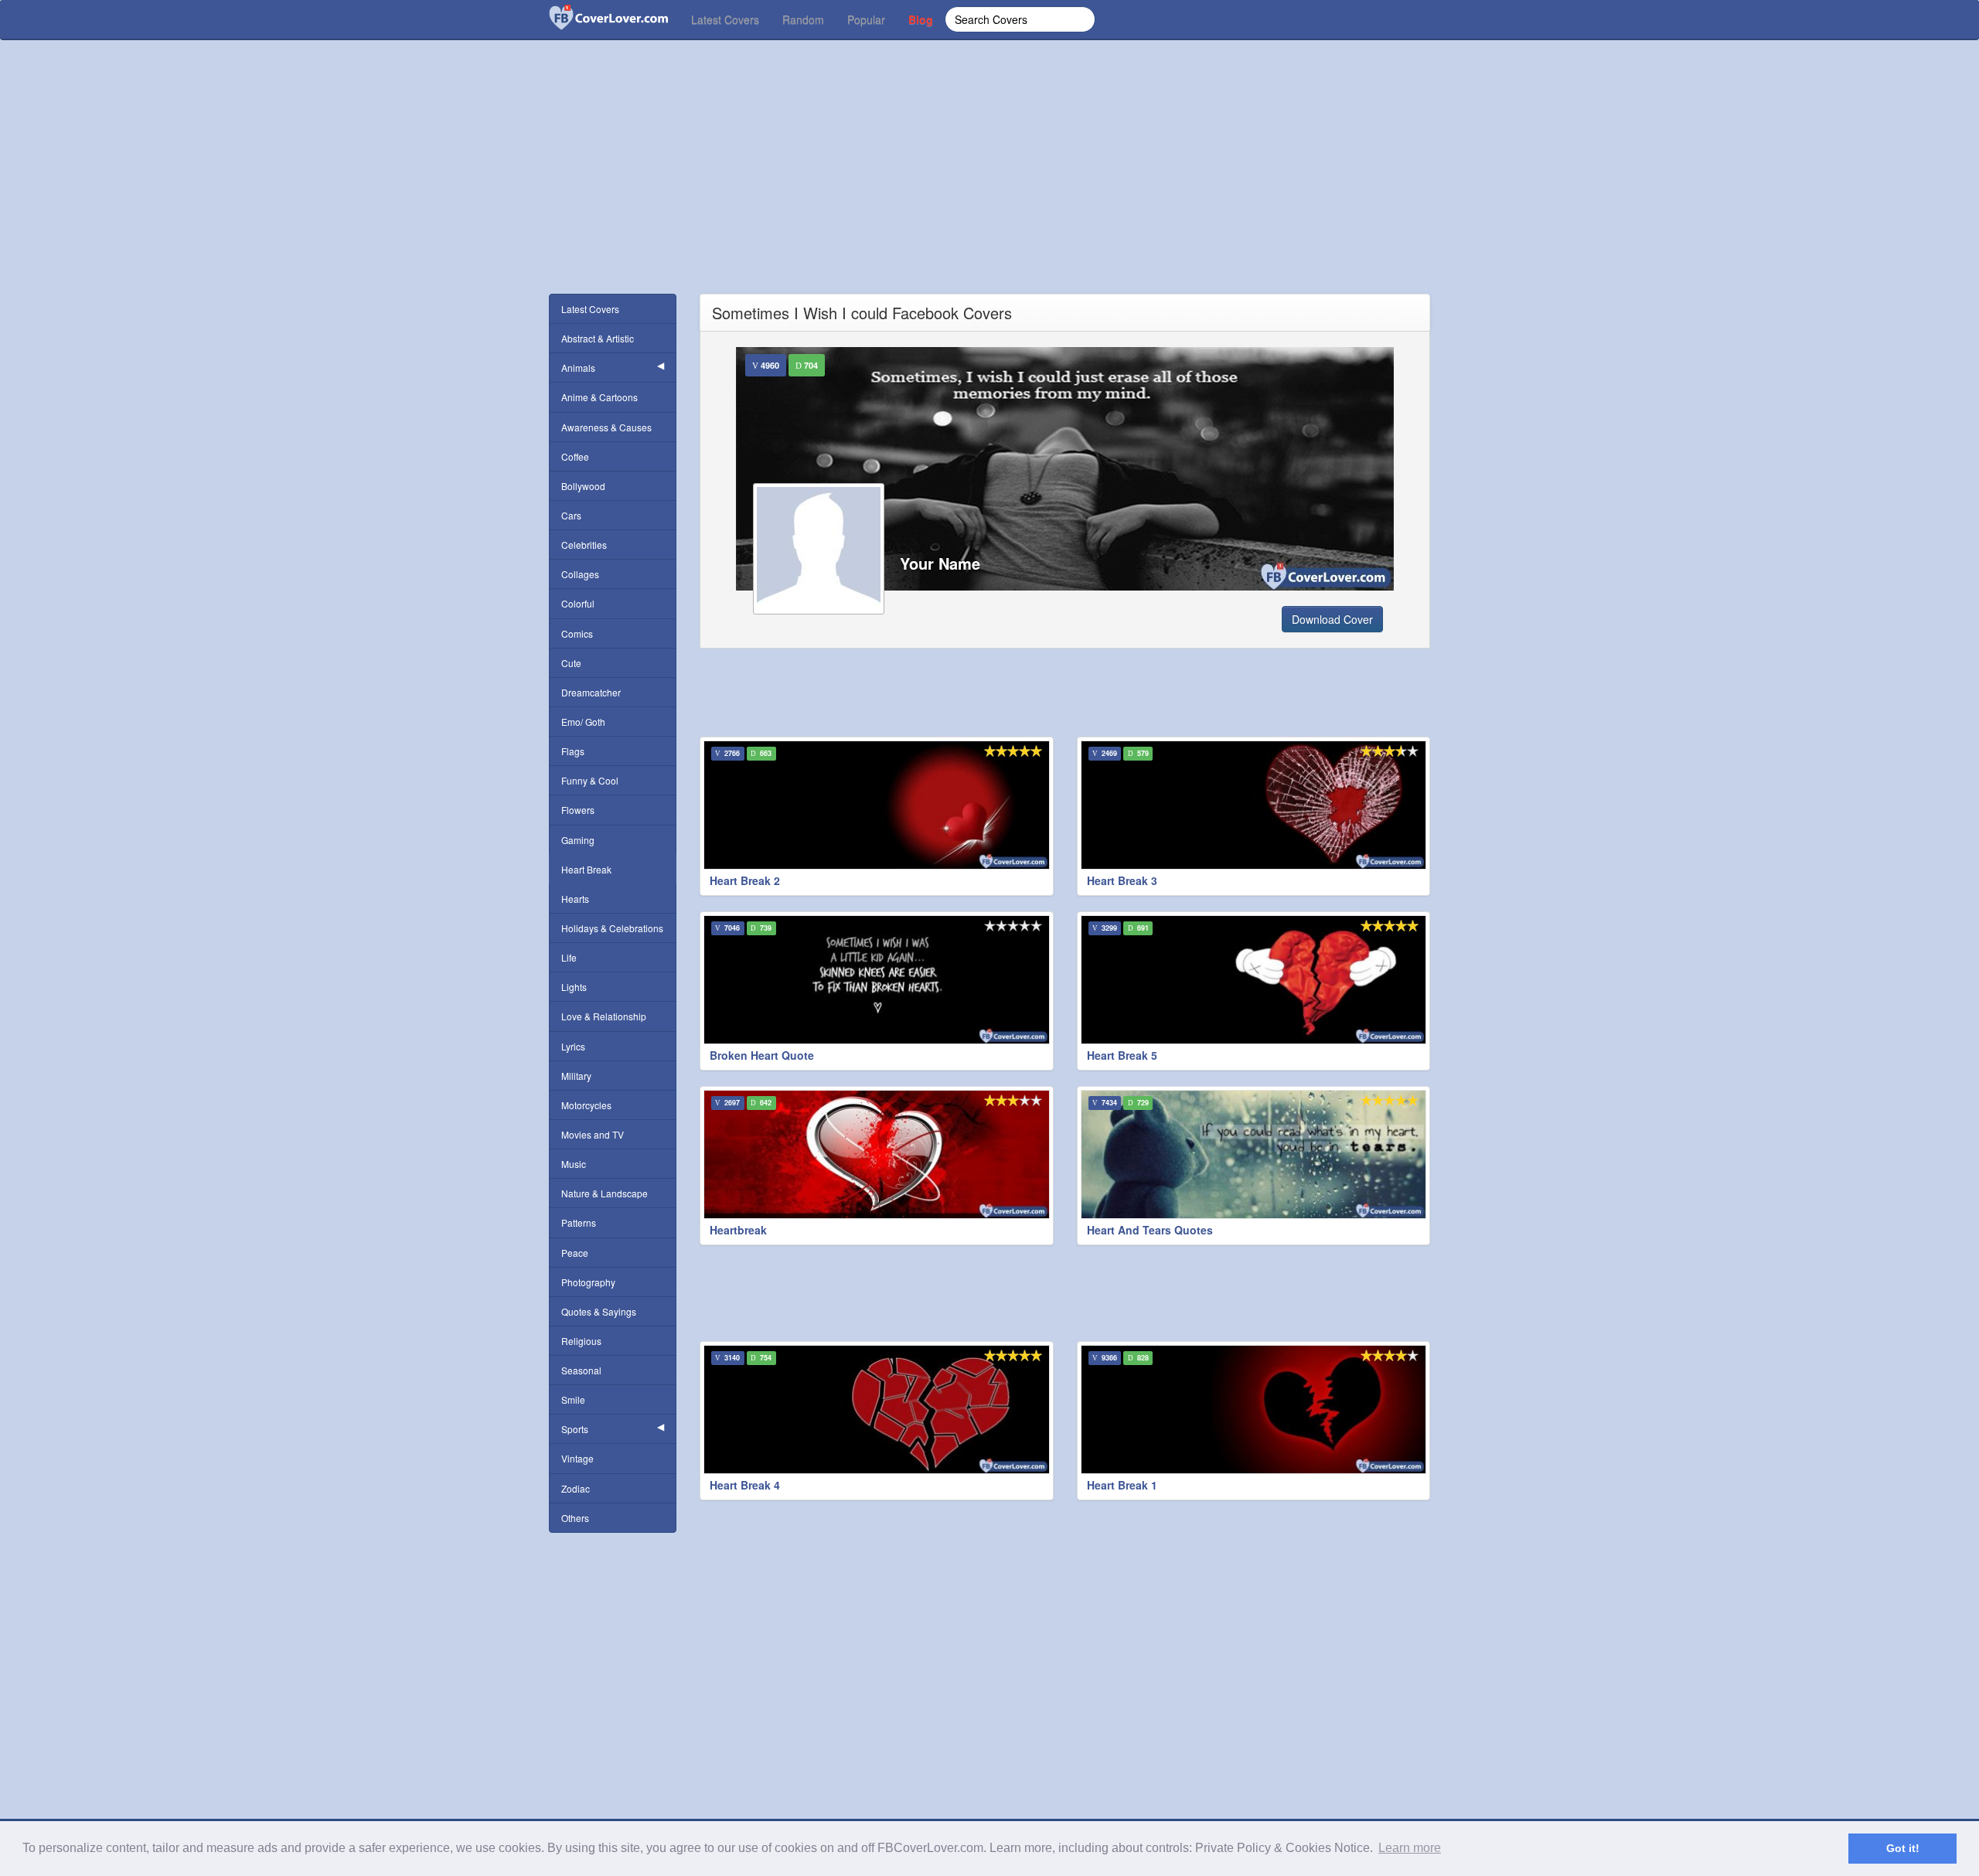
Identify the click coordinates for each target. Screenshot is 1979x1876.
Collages (580, 574)
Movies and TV (593, 1134)
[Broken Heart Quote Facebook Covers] (877, 980)
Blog (921, 19)
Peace (575, 1253)
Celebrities (584, 545)
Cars (571, 515)
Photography (588, 1282)
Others (575, 1518)
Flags (573, 751)
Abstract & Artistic (598, 338)
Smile (573, 1399)
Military (576, 1076)
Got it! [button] (1903, 1848)
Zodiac (576, 1488)
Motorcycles (586, 1105)
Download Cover (1332, 619)
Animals (578, 368)
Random (803, 19)
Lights (574, 987)
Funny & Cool (590, 780)
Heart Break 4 (745, 1485)
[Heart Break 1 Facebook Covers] (1254, 1410)
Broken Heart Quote (762, 1055)
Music (574, 1164)
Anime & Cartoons (599, 397)
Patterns (579, 1222)
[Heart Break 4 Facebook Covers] (877, 1410)
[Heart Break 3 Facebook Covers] (1254, 805)
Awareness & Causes (606, 427)
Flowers (578, 810)
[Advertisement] (989, 186)
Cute (571, 663)
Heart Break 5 (1122, 1055)
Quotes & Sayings (599, 1311)
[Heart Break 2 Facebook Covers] (877, 805)
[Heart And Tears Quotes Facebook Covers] (1254, 1154)
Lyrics (573, 1046)
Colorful (578, 603)
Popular (866, 19)
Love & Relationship (604, 1016)
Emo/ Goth (583, 722)
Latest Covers (725, 19)
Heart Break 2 (745, 880)
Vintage (577, 1458)
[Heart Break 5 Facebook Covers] (1254, 980)
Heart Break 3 (1122, 880)
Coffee (575, 456)
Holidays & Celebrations (612, 928)
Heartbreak (738, 1230)
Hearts (575, 899)
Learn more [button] (1410, 1848)
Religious (581, 1341)
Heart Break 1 (1122, 1485)
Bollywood (583, 486)
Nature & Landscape (605, 1193)
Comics (577, 633)
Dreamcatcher (591, 692)
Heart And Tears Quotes (1150, 1230)
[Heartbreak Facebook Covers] (877, 1154)
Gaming (578, 840)
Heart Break (586, 869)
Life (569, 957)
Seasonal (581, 1370)
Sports (575, 1429)
